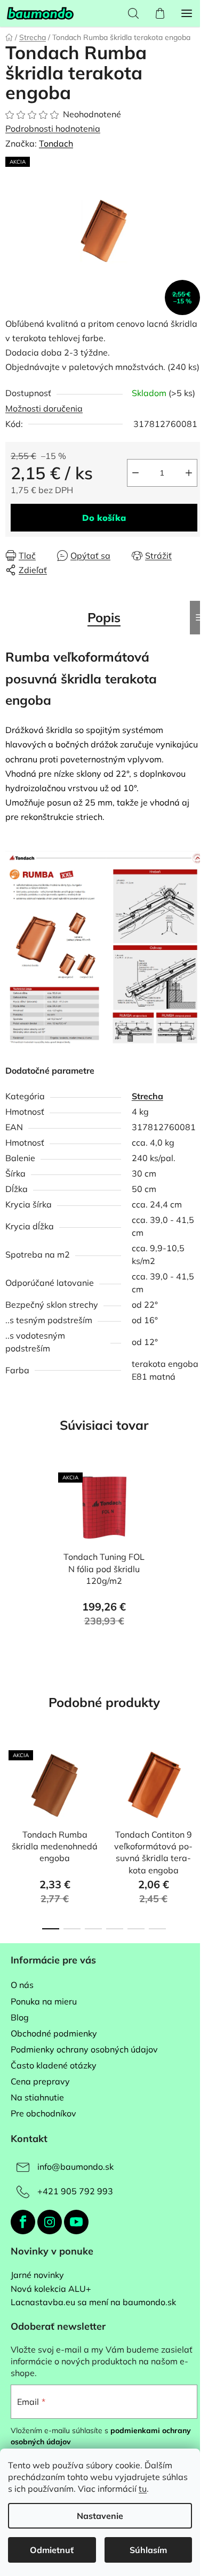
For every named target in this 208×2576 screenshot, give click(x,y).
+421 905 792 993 (75, 2191)
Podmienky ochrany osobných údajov (84, 2049)
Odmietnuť (52, 2550)
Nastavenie (100, 2516)
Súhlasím (148, 2550)
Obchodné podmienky (54, 2033)
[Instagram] (50, 2222)
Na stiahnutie (37, 2097)
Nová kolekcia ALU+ (51, 2289)
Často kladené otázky (54, 2065)
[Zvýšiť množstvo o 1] (189, 473)
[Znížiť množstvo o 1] (135, 473)
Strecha (147, 1096)
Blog (20, 2017)
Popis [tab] (104, 617)
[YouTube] (76, 2222)
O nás (22, 1985)
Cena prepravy (40, 2081)
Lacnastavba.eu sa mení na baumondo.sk (93, 2303)
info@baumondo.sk (75, 2167)
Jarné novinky (37, 2275)
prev (11, 1785)
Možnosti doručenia (44, 408)
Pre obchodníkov (43, 2113)
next (197, 1785)
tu (143, 2489)
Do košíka (104, 518)
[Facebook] (23, 2222)
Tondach (56, 143)
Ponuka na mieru (44, 2001)
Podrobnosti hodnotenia (53, 128)
